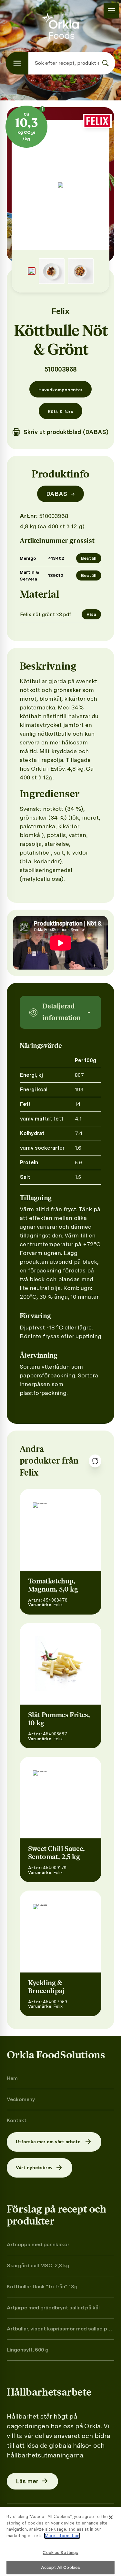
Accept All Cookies (60, 2567)
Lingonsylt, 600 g (28, 2350)
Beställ (89, 558)
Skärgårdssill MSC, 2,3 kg (38, 2265)
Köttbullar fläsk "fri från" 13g (42, 2287)
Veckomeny (21, 2099)
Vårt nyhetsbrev (34, 2168)
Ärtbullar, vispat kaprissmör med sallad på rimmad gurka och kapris (58, 2329)
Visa (91, 614)
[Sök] (106, 63)
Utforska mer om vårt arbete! (49, 2142)
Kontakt (17, 2120)
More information (62, 2536)
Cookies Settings (60, 2553)
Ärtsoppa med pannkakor (38, 2244)
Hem (12, 2078)
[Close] (111, 2517)
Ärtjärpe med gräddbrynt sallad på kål (53, 2308)
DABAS (61, 494)
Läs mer (27, 2481)
